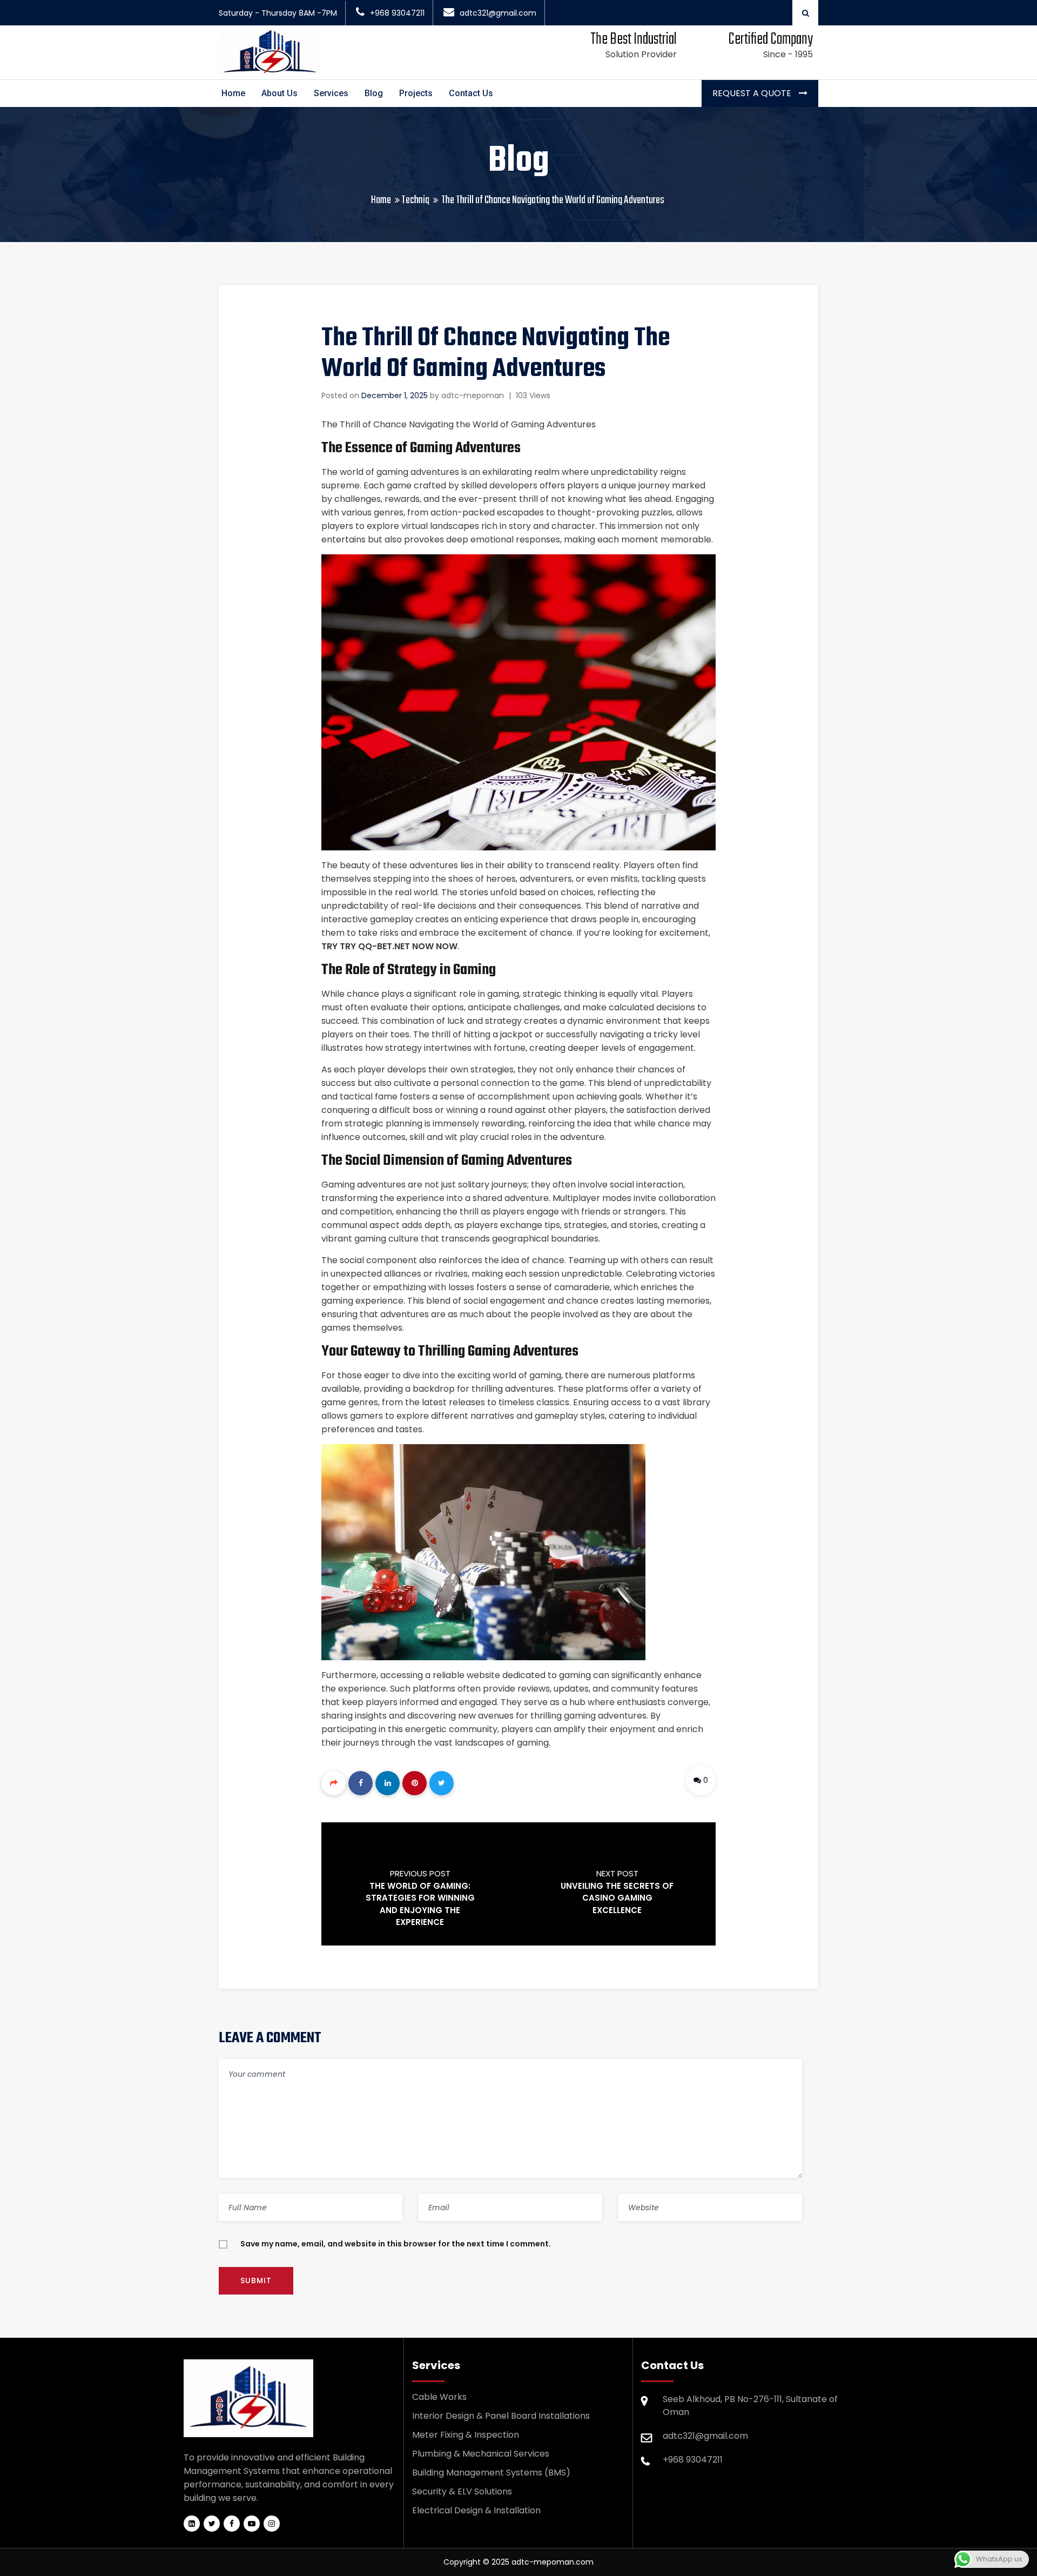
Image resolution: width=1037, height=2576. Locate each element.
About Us (280, 93)
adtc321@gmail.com (498, 13)
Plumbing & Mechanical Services (481, 2454)
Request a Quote (753, 93)
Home (233, 93)
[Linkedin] (388, 1783)
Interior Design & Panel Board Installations (501, 2416)
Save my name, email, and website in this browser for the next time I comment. (396, 2244)
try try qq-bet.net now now (389, 946)
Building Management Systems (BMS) (491, 2473)
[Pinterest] (415, 1783)
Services (331, 93)
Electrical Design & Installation (476, 2510)
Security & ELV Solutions (462, 2491)
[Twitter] (442, 1783)
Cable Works (439, 2397)
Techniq (415, 200)
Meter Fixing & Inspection (466, 2435)
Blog (374, 93)
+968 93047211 (397, 13)
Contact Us (471, 93)
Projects (416, 93)
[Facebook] (361, 1783)
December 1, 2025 (395, 395)
